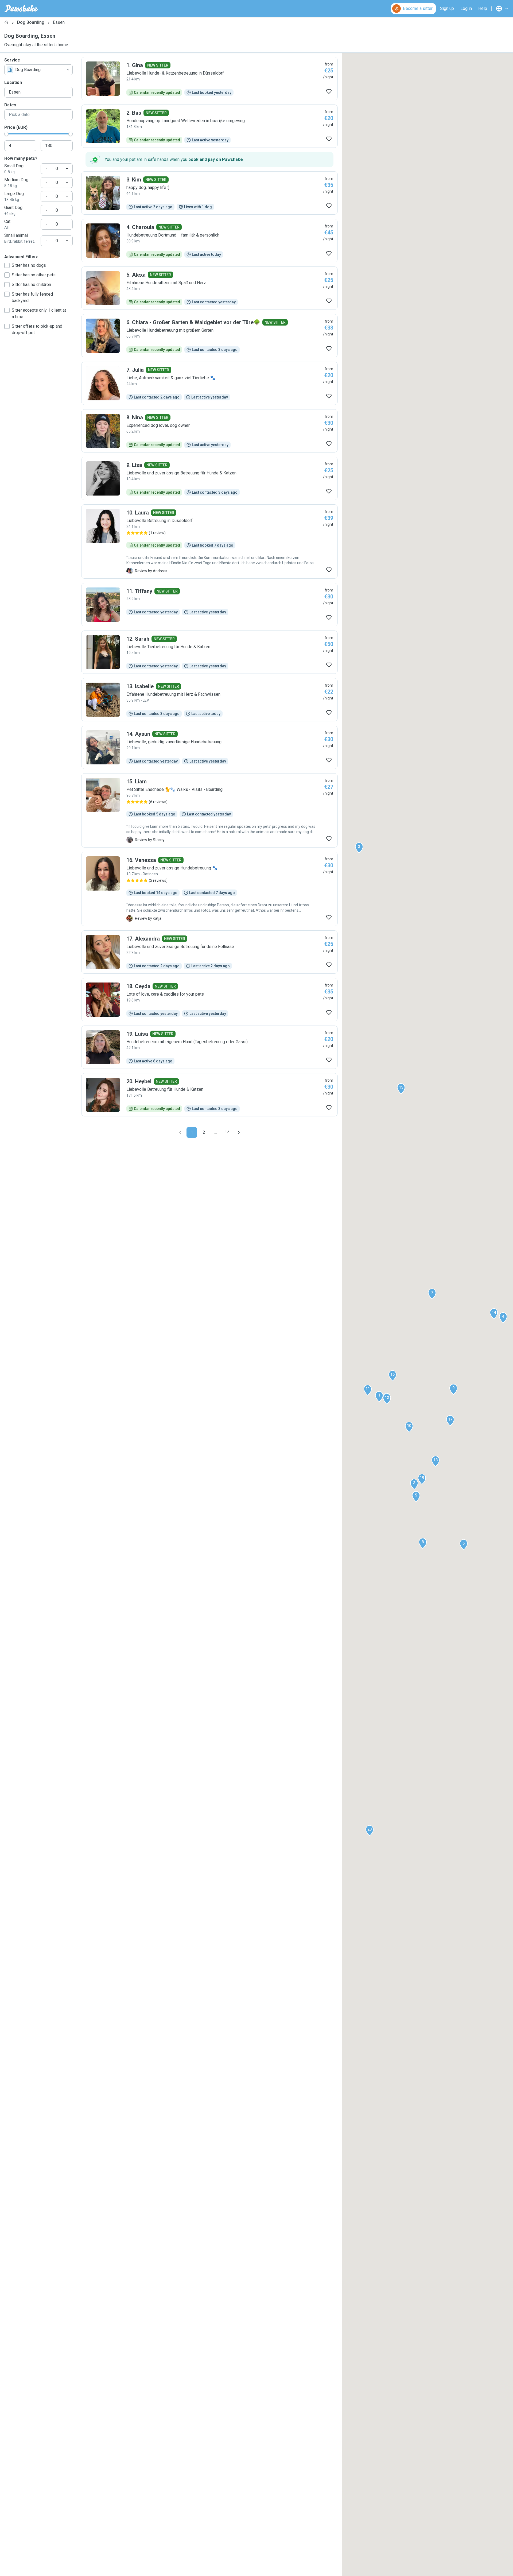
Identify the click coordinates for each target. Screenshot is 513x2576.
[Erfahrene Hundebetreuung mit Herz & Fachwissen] (209, 700)
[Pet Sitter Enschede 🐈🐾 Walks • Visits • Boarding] (209, 810)
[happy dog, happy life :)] (209, 193)
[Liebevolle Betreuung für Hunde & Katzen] (209, 1095)
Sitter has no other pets (34, 275)
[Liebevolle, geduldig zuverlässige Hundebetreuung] (209, 747)
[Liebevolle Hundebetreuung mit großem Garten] (209, 336)
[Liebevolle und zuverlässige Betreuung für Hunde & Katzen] (209, 478)
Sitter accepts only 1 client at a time (39, 313)
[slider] (6, 134)
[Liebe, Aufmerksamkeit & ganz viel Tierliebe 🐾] (209, 383)
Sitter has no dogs (29, 265)
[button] (379, 1397)
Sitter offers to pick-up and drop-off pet (37, 329)
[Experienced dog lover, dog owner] (209, 431)
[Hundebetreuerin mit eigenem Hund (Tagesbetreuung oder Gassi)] (209, 1047)
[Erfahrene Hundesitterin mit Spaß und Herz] (209, 288)
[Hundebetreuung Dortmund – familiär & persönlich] (209, 241)
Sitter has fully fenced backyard (32, 297)
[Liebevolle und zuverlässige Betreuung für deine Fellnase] (209, 952)
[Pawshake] (21, 9)
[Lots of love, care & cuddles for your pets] (209, 1000)
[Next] (239, 1132)
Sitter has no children (31, 285)
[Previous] (180, 1132)
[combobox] (38, 70)
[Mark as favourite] (329, 91)
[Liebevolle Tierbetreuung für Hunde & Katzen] (209, 652)
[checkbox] (7, 265)
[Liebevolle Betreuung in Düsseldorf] (209, 541)
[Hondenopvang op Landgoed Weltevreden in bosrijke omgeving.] (209, 126)
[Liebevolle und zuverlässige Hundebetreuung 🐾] (209, 889)
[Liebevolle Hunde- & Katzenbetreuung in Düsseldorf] (209, 79)
